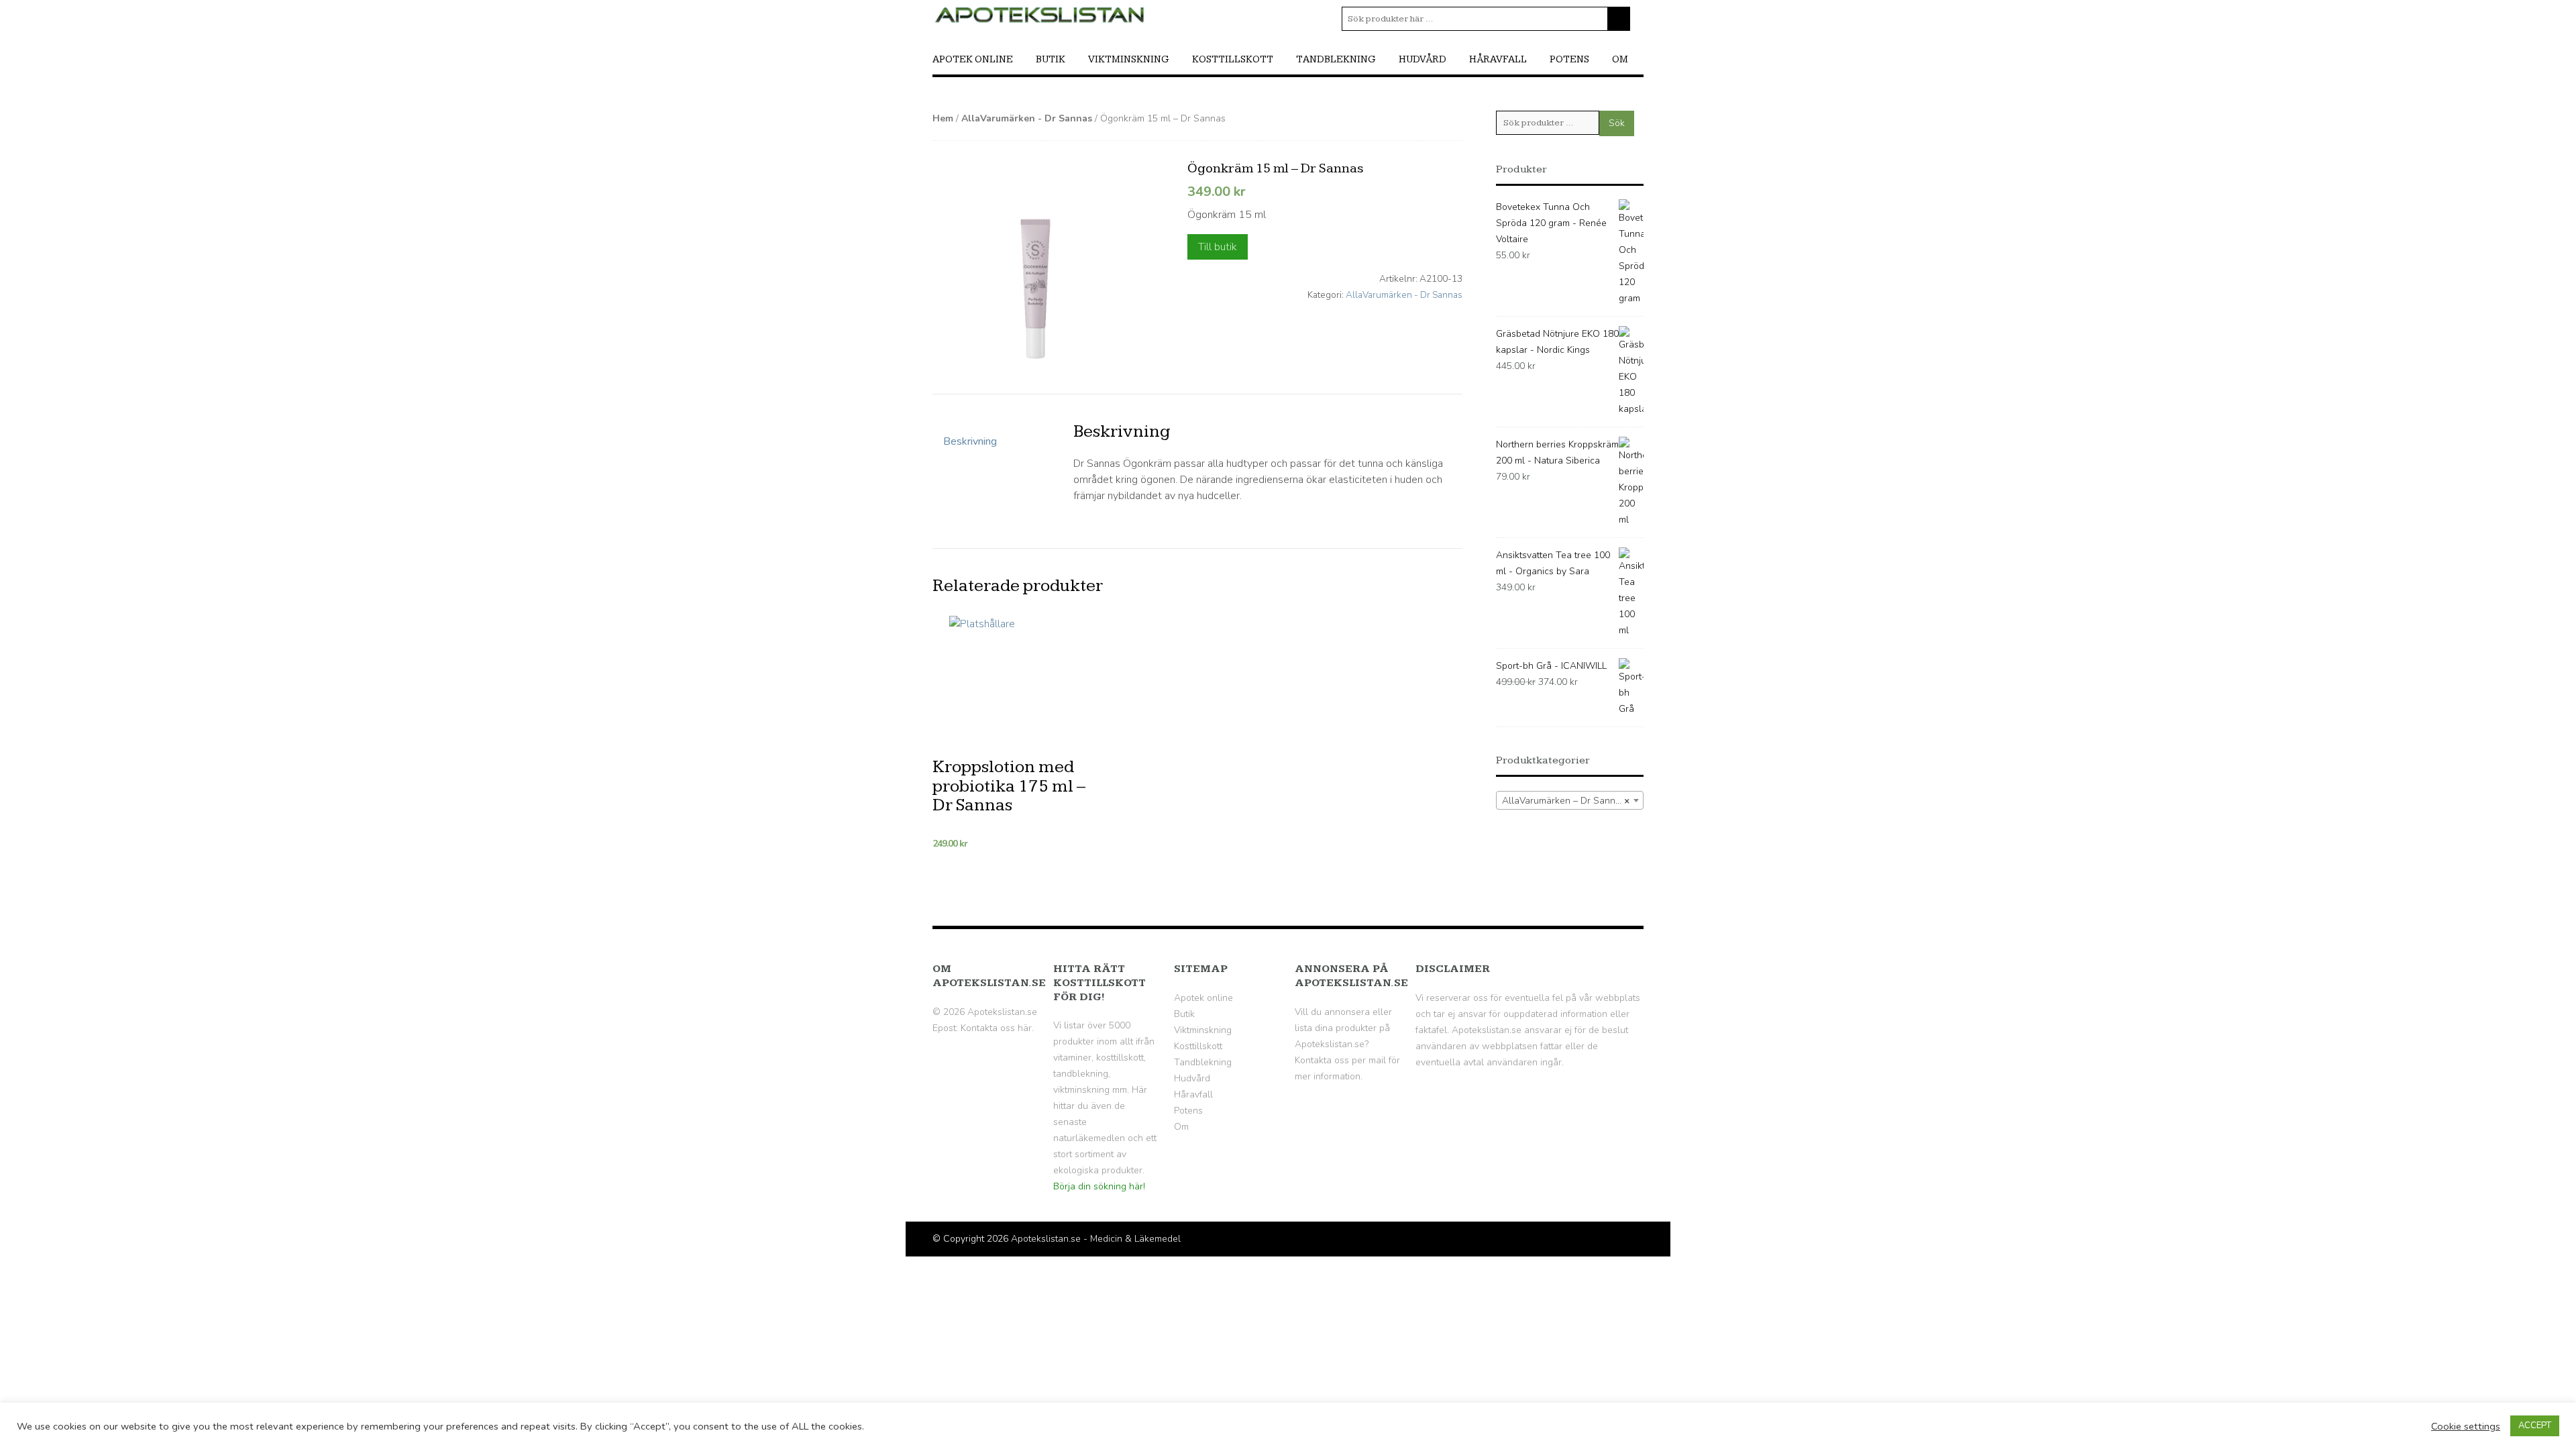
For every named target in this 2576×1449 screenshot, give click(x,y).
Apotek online (973, 59)
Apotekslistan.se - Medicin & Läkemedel (1096, 1239)
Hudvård (1423, 59)
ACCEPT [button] (2535, 1426)
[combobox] (1570, 800)
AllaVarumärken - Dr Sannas (1027, 118)
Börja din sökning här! (1099, 1186)
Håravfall (1498, 59)
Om (1620, 59)
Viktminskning (1129, 59)
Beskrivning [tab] (970, 441)
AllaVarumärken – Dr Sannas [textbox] (1566, 801)
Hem (943, 118)
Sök (1617, 123)
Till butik (1218, 247)
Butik (1051, 59)
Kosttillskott (1233, 59)
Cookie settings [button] (2466, 1426)
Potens (1569, 59)
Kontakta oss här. (997, 1028)
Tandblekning (1336, 59)
